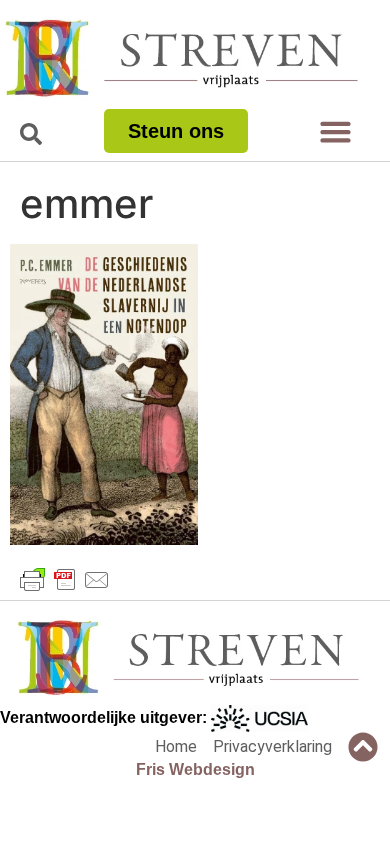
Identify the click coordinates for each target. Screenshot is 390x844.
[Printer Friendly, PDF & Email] (65, 580)
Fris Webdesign (195, 769)
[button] (336, 132)
